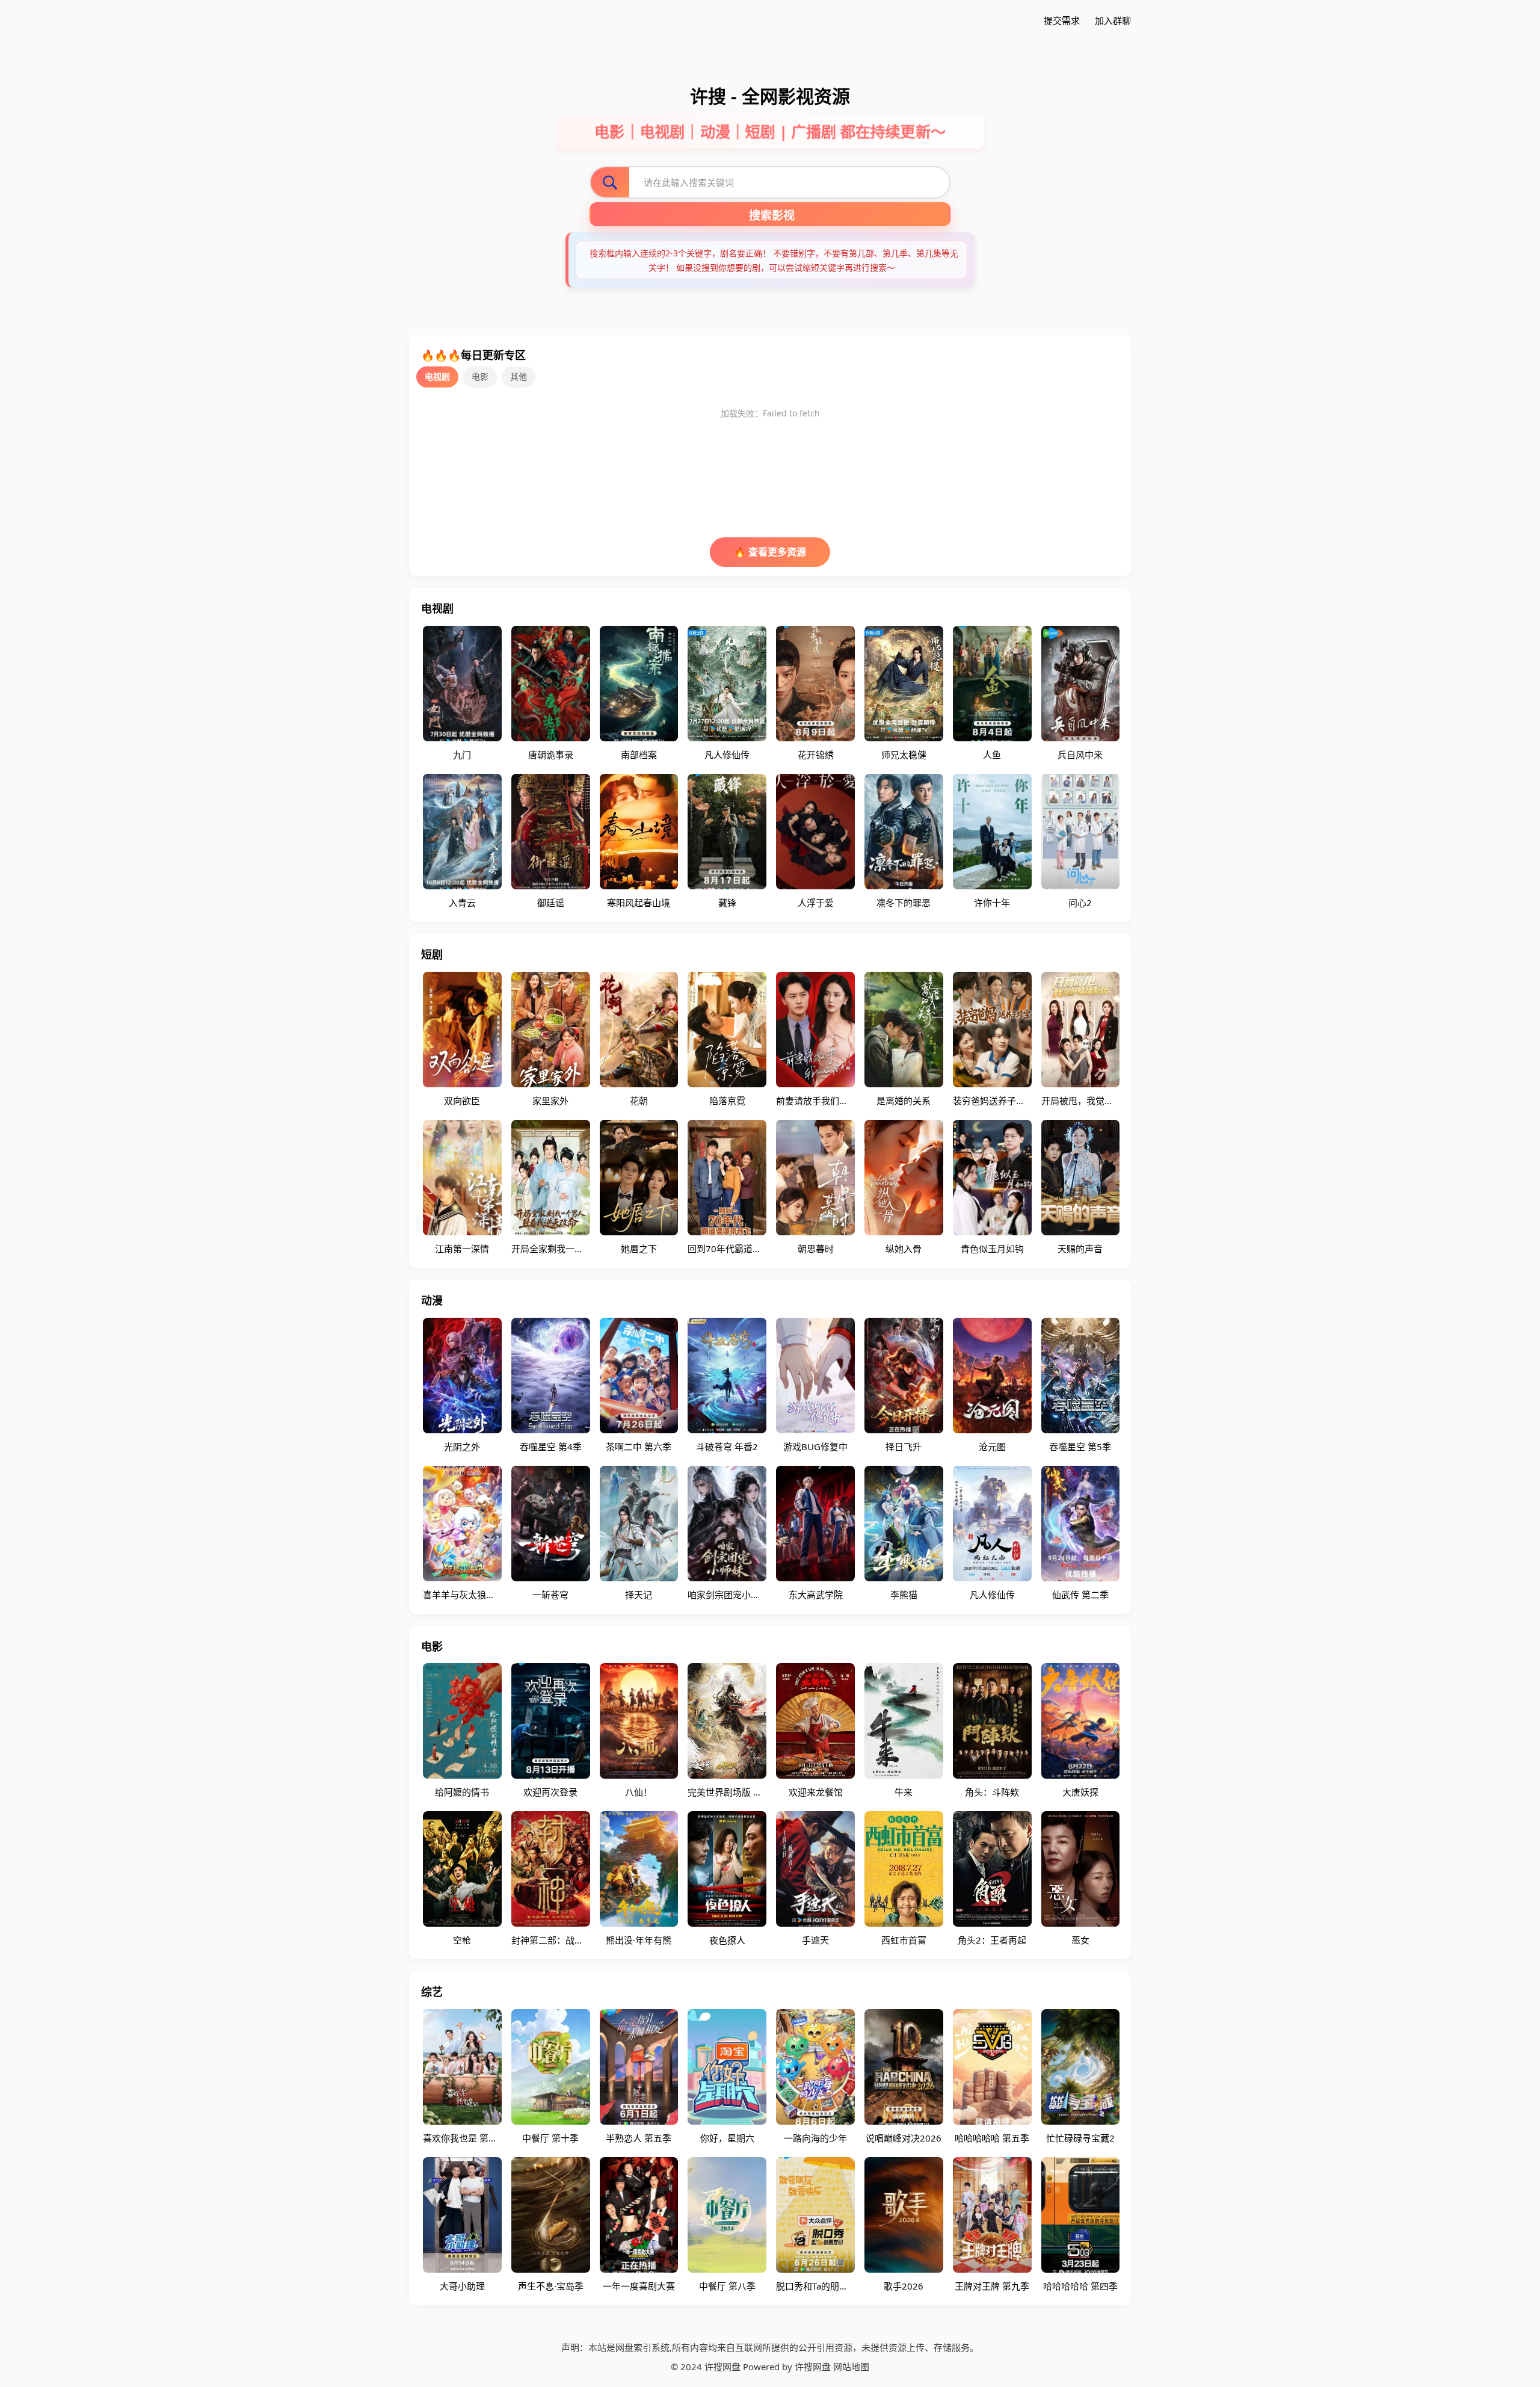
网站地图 (851, 2367)
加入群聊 (1113, 20)
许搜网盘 (813, 2367)
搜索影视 (772, 216)
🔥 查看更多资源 (770, 552)
